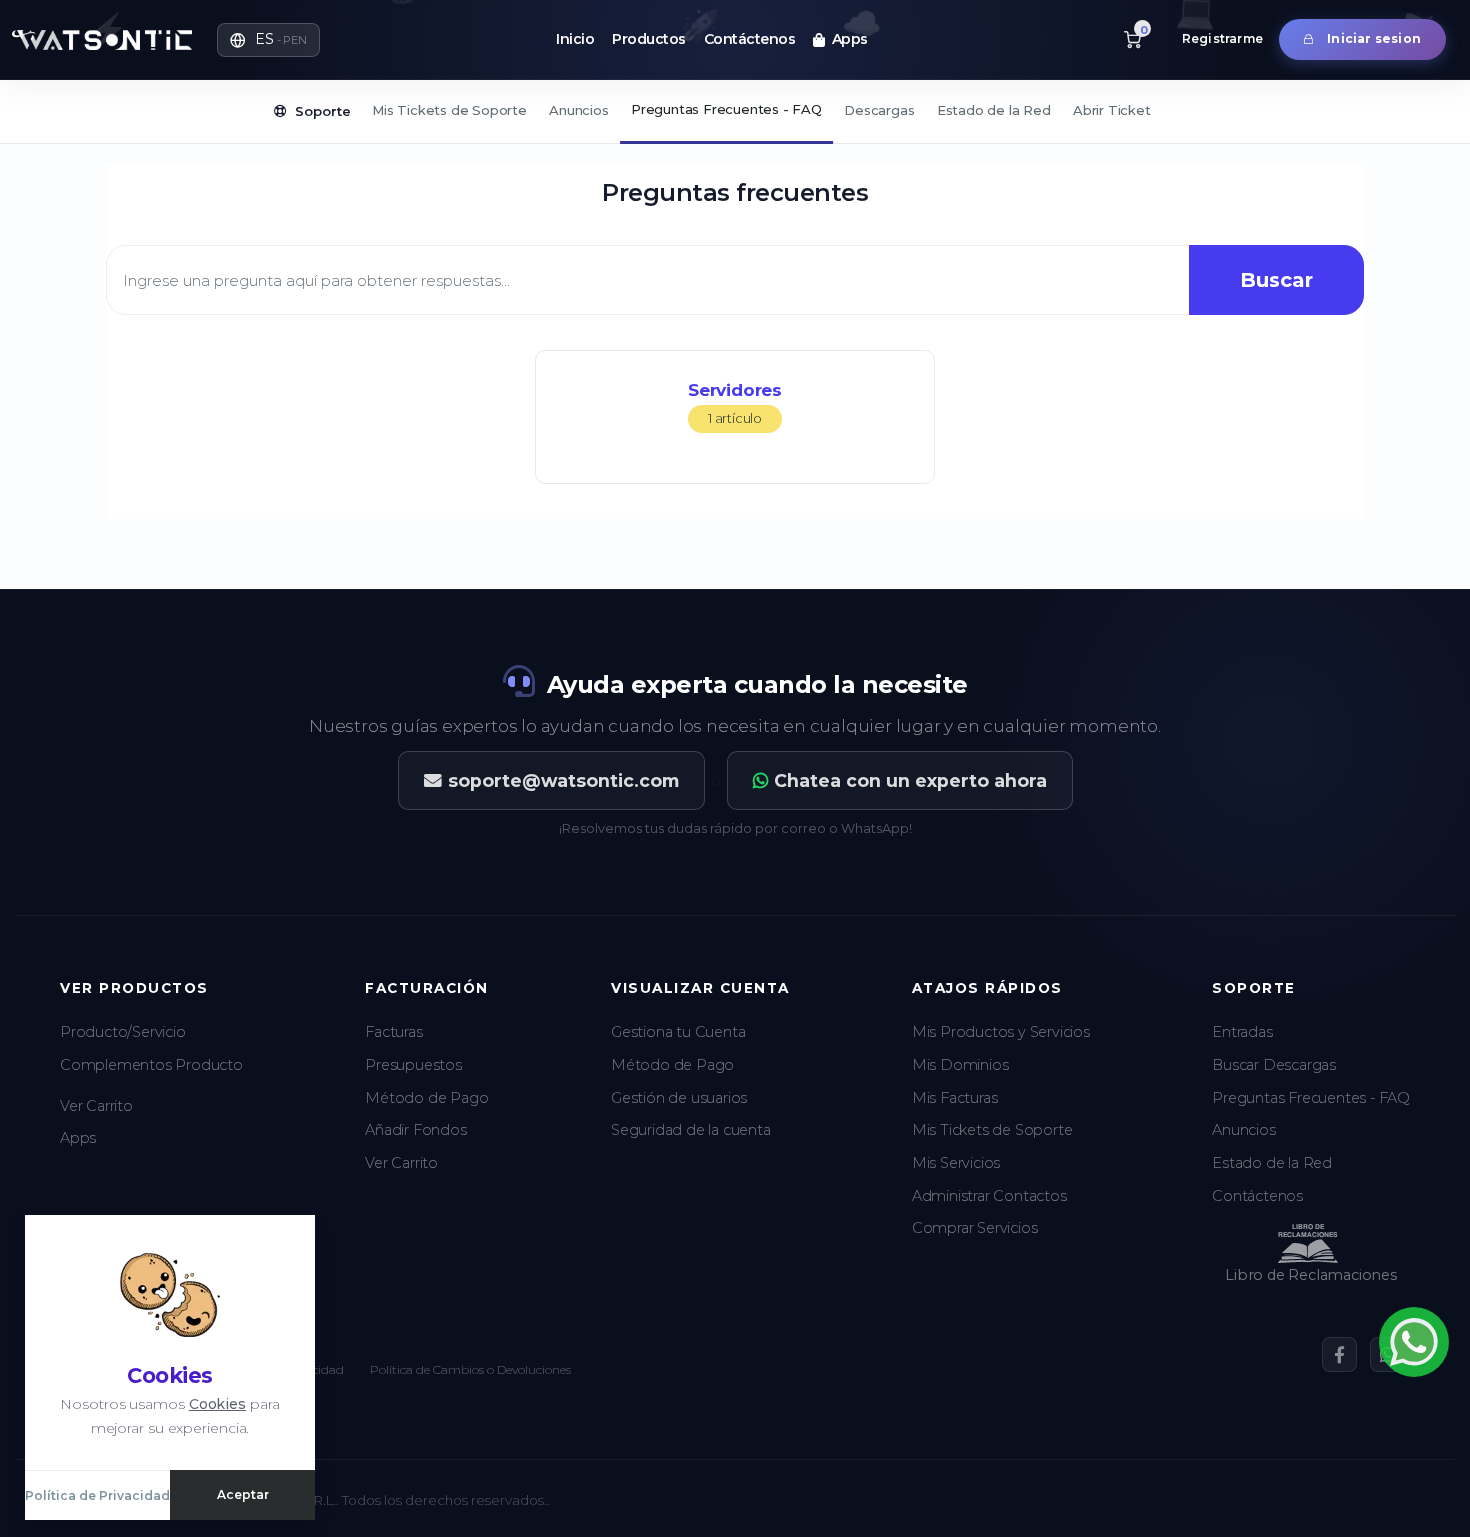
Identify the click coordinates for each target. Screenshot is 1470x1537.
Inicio (575, 39)
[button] (268, 40)
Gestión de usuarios (679, 1098)
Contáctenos (750, 39)
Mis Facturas (955, 1098)
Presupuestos (413, 1065)
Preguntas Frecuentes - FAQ (726, 109)
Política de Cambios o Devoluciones (470, 1369)
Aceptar (243, 1494)
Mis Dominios (960, 1065)
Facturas (393, 1032)
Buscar (1276, 280)
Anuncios (578, 110)
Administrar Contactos (989, 1196)
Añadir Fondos (415, 1130)
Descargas (879, 110)
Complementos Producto (151, 1065)
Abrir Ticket (1112, 110)
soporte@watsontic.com (563, 780)
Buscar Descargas (1274, 1065)
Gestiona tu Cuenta (678, 1032)
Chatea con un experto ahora (910, 780)
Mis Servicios (956, 1163)
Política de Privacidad (97, 1495)
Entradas (1242, 1032)
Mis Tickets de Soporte (449, 110)
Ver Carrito (96, 1106)
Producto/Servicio (123, 1032)
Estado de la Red (994, 110)
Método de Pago (426, 1098)
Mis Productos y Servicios (1001, 1032)
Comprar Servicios (975, 1228)
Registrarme (1222, 38)
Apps (846, 39)
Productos (649, 39)
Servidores (735, 403)
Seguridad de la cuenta (691, 1130)
